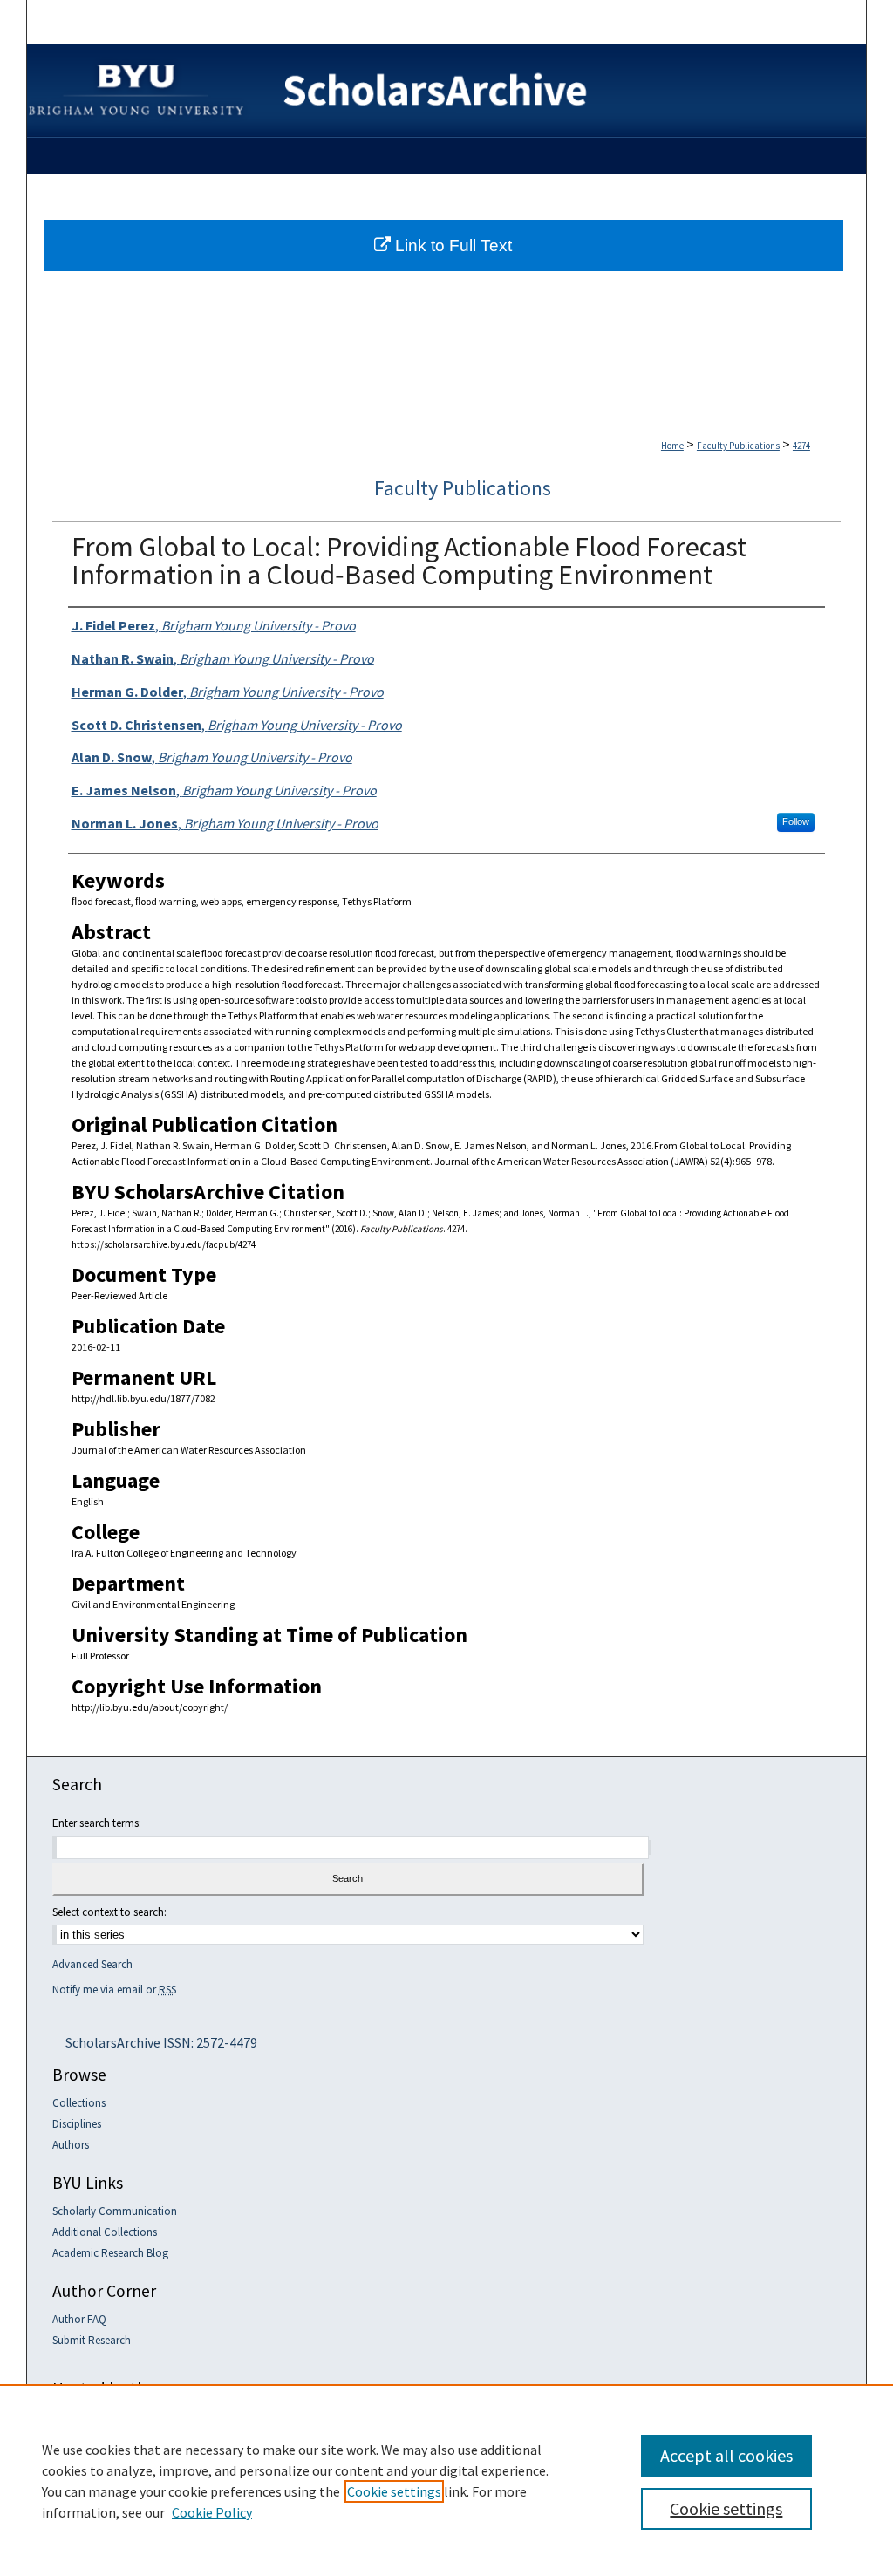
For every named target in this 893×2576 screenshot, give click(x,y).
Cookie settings (394, 2491)
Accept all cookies (726, 2455)
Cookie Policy (212, 2512)
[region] (446, 2480)
